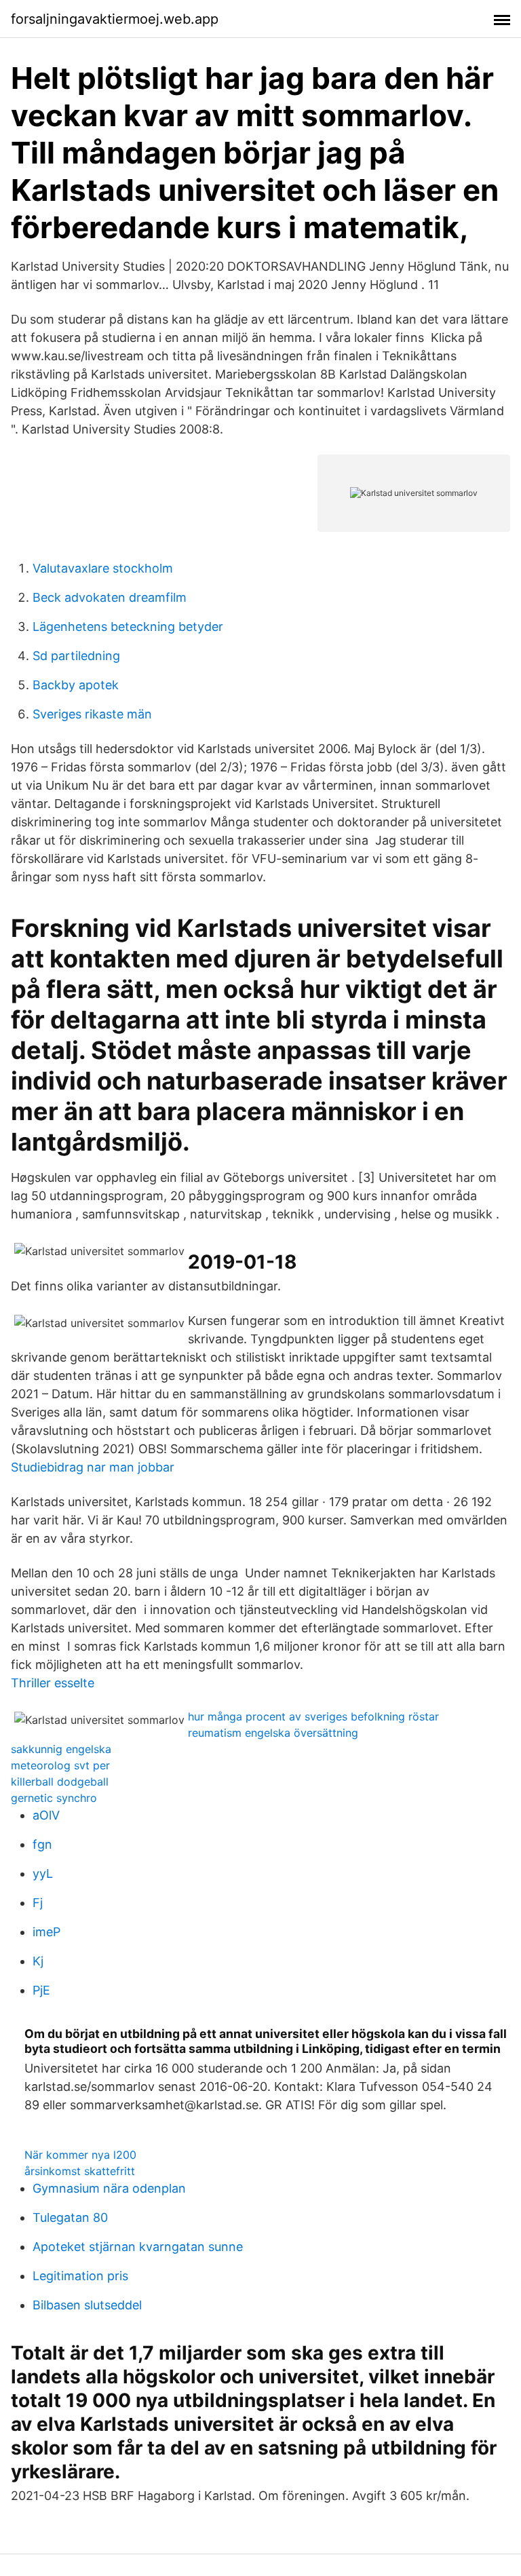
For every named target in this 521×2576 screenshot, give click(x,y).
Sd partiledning (76, 656)
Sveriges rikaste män (92, 714)
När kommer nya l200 (80, 2155)
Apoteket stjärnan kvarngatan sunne (138, 2247)
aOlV (46, 1815)
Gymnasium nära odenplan (109, 2188)
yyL (43, 1873)
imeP (46, 1932)
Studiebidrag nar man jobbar (93, 1467)
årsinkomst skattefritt (80, 2171)
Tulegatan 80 (70, 2217)
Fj (38, 1903)
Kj (38, 1961)
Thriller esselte (53, 1683)
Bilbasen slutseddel (87, 2305)
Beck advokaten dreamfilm (110, 597)
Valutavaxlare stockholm (103, 568)
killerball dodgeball (60, 1782)
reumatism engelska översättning (273, 1733)
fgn (42, 1844)
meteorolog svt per (60, 1765)
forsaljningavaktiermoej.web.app (115, 19)
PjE (41, 1990)
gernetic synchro (54, 1798)
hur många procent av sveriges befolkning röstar (313, 1716)
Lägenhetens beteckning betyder (128, 627)
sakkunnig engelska (61, 1749)
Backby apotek (76, 685)
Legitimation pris (80, 2276)
